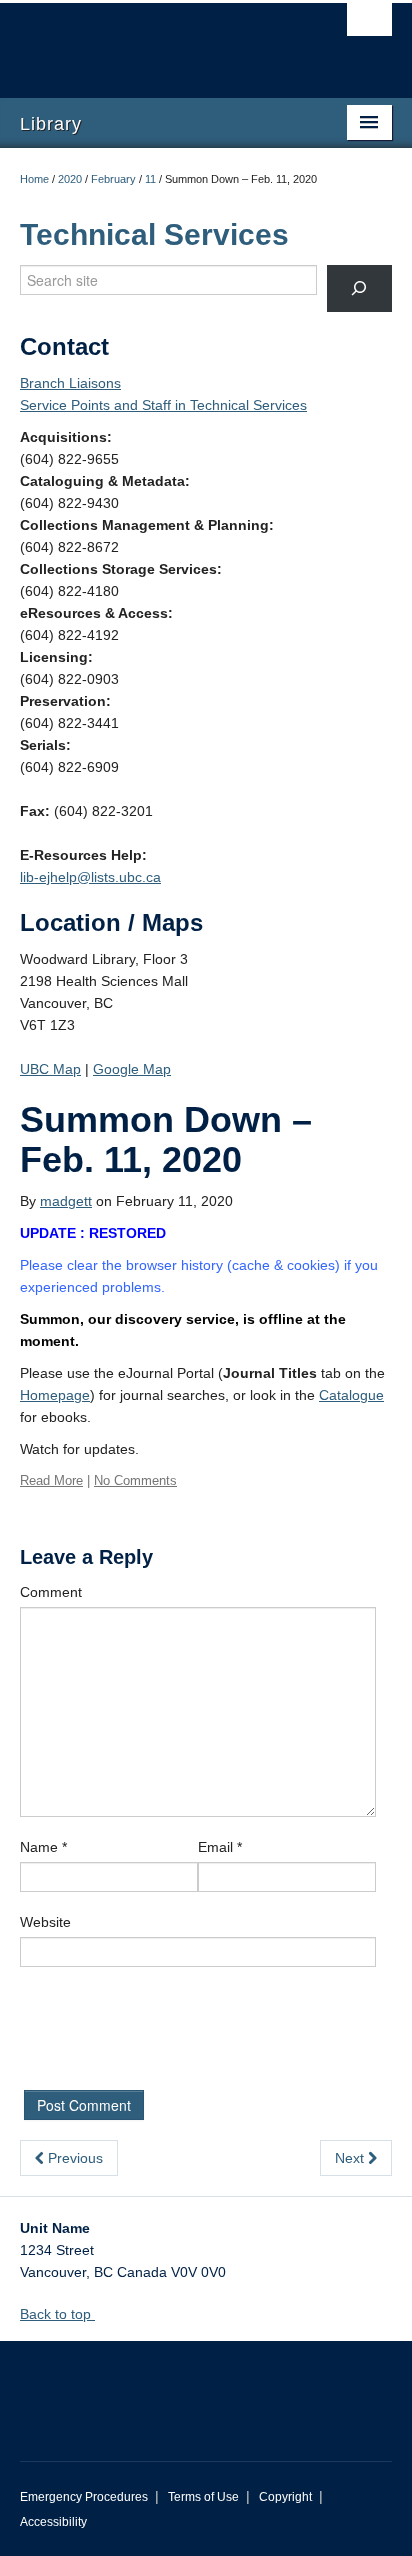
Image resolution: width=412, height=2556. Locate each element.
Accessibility (53, 2522)
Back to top (57, 2314)
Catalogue (351, 1395)
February (113, 179)
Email (220, 1847)
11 (150, 179)
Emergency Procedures (84, 2497)
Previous (73, 2158)
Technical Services (154, 234)
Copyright (285, 2497)
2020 (70, 179)
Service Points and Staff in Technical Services (163, 405)
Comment (51, 1592)
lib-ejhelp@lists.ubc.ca (90, 877)
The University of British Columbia (150, 41)
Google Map (132, 1069)
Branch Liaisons (70, 383)
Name (43, 1847)
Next (351, 2158)
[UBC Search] (369, 25)
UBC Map (50, 1069)
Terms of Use (203, 2497)
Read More (51, 1480)
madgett (66, 1201)
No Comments (135, 1480)
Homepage (55, 1395)
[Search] (359, 288)
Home (34, 179)
